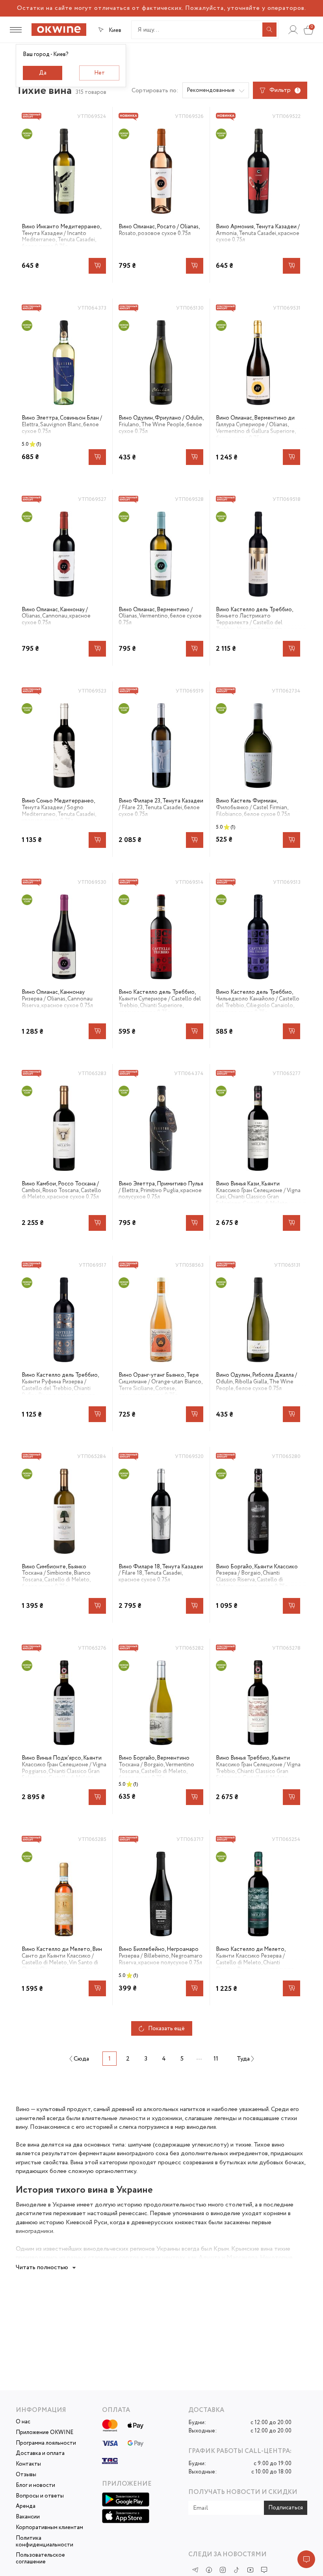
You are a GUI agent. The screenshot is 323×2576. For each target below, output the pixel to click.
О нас (23, 2422)
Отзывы (26, 2475)
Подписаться (286, 2508)
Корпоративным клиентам (49, 2528)
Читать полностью (42, 2267)
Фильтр (284, 90)
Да (43, 73)
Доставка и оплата (40, 2454)
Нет (99, 73)
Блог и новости (35, 2485)
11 (216, 2059)
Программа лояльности (46, 2443)
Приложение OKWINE (45, 2433)
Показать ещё (166, 2029)
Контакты (28, 2464)
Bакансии (28, 2517)
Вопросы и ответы (40, 2496)
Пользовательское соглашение (40, 2559)
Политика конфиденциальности (45, 2542)
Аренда (26, 2506)
